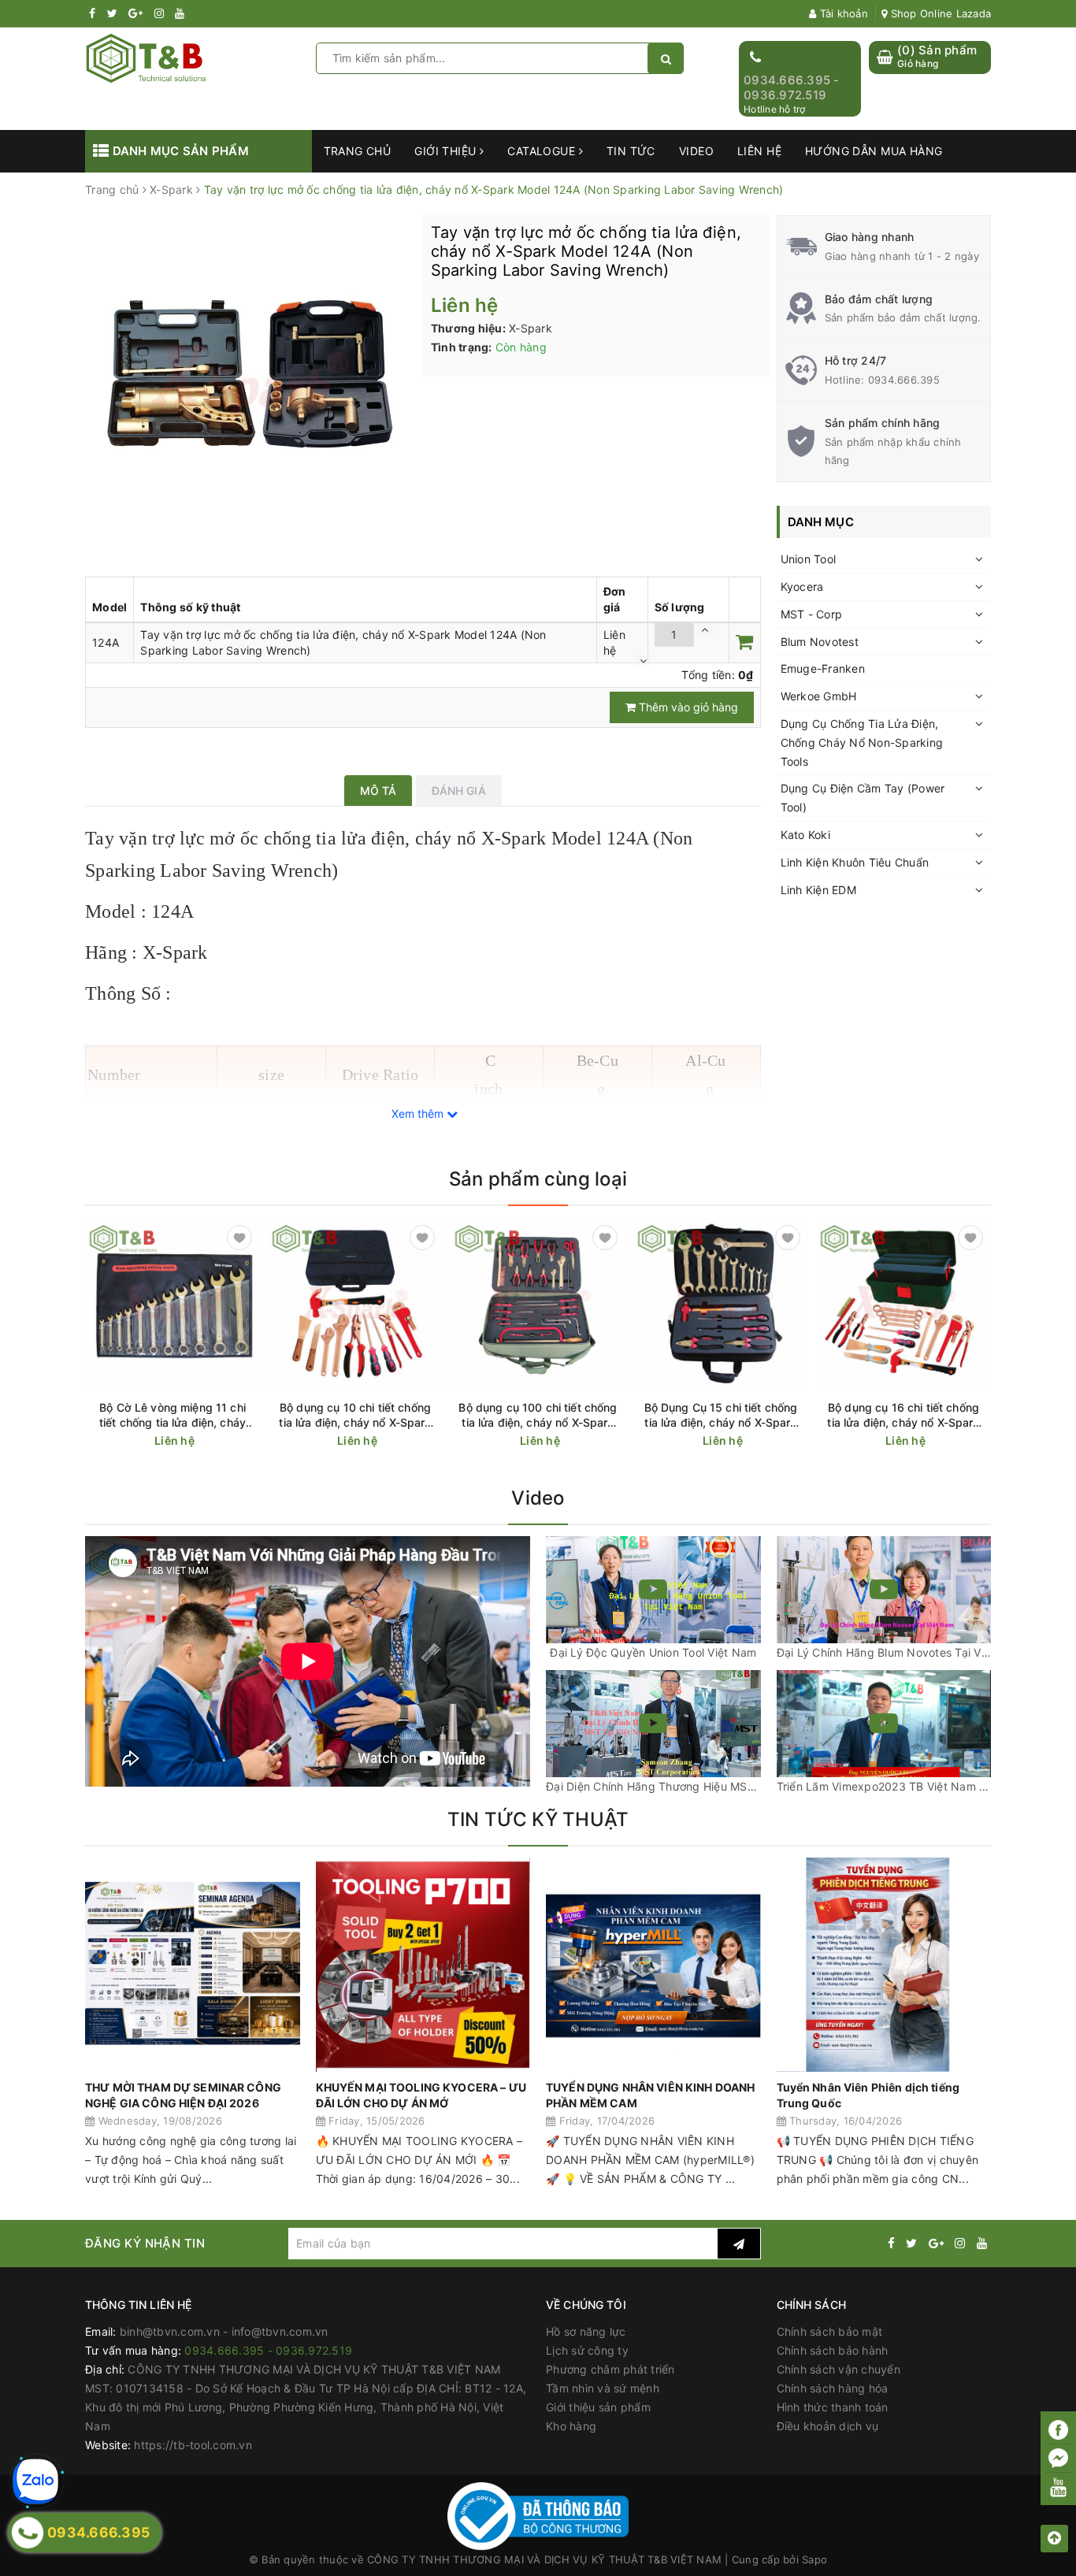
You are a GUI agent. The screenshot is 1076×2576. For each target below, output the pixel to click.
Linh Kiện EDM (818, 890)
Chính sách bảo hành (833, 2350)
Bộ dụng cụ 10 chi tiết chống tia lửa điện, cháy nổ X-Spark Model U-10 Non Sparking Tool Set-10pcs (355, 1415)
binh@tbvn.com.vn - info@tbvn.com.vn (224, 2331)
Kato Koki (805, 835)
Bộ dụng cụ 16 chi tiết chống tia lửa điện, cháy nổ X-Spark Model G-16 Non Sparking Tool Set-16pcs (903, 1415)
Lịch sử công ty (587, 2350)
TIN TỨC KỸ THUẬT (538, 1819)
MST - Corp (812, 614)
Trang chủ (358, 151)
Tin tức (631, 151)
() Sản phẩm (937, 56)
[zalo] (35, 2481)
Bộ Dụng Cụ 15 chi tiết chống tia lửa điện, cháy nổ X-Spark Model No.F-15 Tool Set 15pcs (721, 1415)
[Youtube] (1058, 2487)
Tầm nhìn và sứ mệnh (603, 2388)
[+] (705, 629)
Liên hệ (759, 151)
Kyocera (802, 586)
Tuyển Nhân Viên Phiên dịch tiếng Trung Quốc (868, 2095)
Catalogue (543, 151)
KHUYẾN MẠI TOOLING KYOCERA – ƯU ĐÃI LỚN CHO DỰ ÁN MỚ (421, 2095)
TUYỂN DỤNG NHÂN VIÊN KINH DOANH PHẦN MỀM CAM (650, 2095)
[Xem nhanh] (251, 1440)
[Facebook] (1058, 2430)
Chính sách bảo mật (830, 2331)
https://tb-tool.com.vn (193, 2445)
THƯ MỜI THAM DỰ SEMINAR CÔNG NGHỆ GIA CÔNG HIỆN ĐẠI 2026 (183, 2095)
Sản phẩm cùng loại (538, 1179)
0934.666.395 (904, 380)
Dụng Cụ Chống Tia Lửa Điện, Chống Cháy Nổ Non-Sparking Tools (862, 742)
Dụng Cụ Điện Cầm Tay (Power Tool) (863, 798)
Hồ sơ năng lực (586, 2331)
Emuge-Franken (823, 668)
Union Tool (809, 559)
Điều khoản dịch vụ (828, 2426)
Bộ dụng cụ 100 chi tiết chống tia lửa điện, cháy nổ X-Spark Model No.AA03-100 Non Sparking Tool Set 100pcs (538, 1415)
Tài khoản (842, 13)
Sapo (814, 2559)
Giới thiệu (447, 151)
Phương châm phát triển (610, 2369)
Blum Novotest (820, 642)
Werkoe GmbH (819, 696)
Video (696, 151)
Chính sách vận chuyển (839, 2369)
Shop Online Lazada (939, 13)
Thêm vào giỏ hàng (687, 707)
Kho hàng (571, 2426)
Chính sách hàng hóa (833, 2388)
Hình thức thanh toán (833, 2407)
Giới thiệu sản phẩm (598, 2407)
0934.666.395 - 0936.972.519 (792, 88)
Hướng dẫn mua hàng (874, 151)
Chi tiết (201, 1441)
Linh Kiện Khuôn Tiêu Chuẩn (855, 862)
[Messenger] (1058, 2459)
